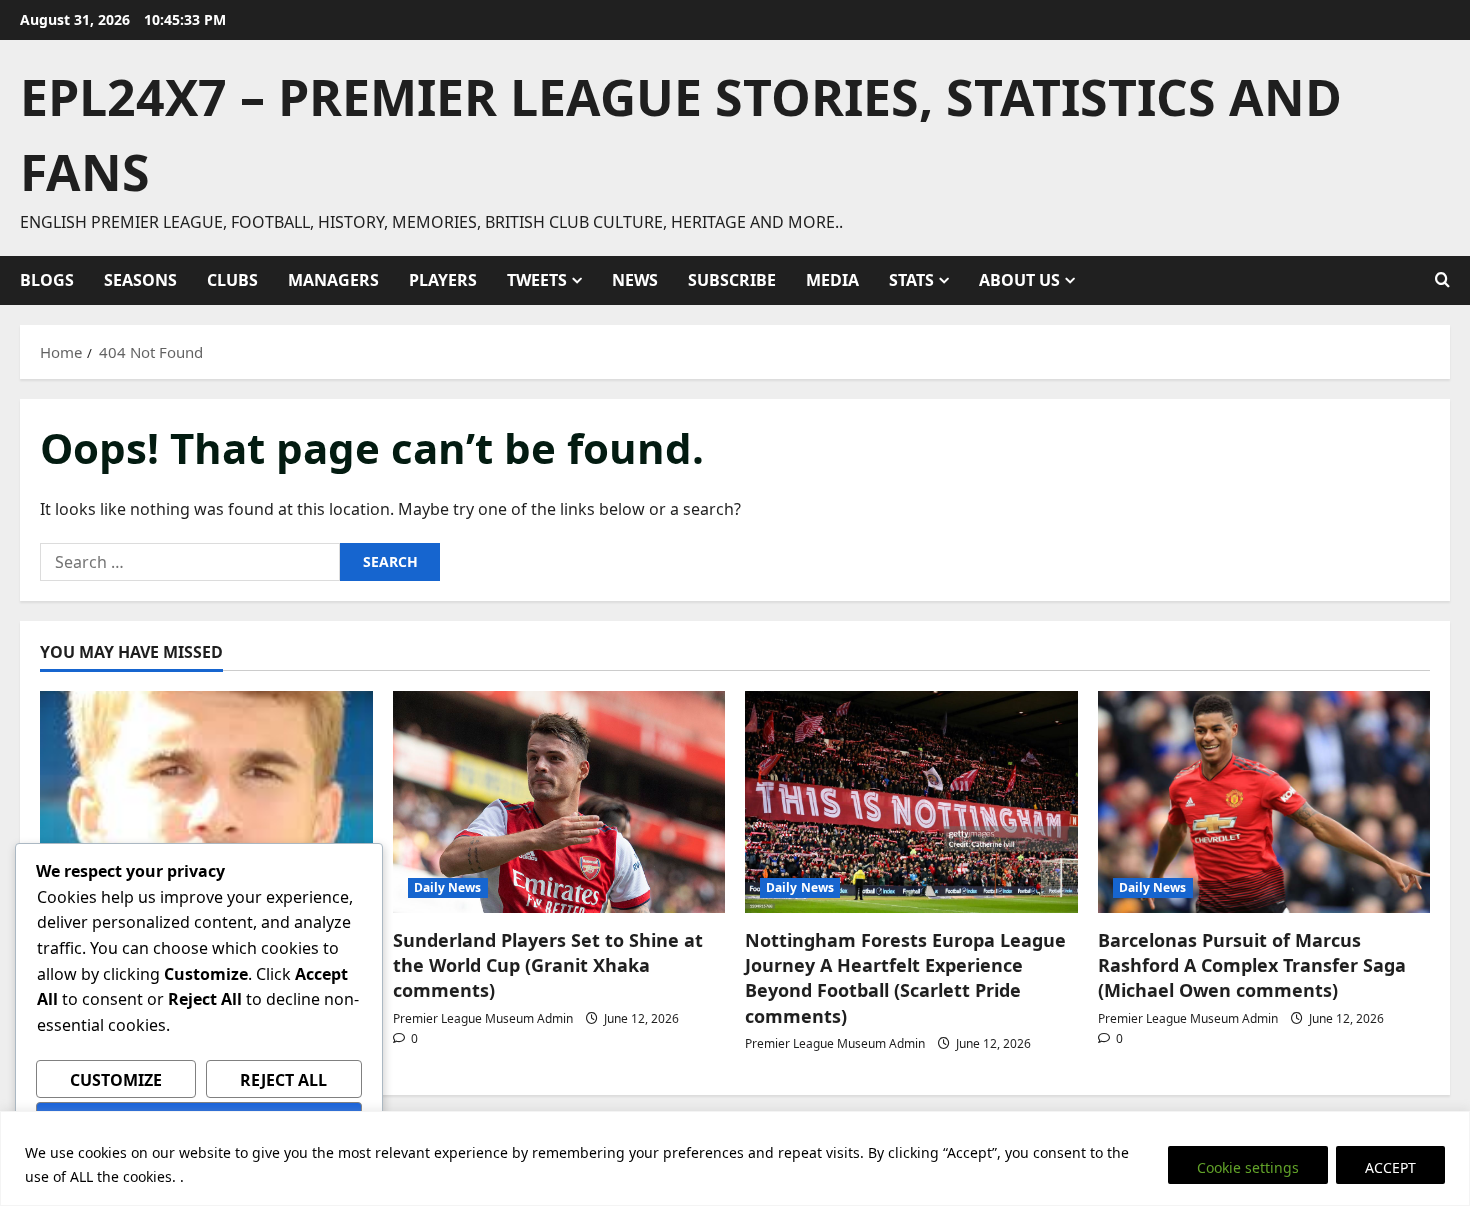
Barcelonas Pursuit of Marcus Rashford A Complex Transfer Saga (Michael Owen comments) (1252, 965)
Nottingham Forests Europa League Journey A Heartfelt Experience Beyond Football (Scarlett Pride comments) (905, 978)
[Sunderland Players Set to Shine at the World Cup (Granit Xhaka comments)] (559, 802)
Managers (333, 280)
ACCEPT (1390, 1167)
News (635, 280)
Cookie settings (1248, 1167)
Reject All (283, 1080)
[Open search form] (1442, 280)
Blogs (47, 280)
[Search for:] (190, 562)
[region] (735, 1158)
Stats (911, 280)
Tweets (537, 280)
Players (443, 280)
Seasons (140, 280)
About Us (1019, 280)
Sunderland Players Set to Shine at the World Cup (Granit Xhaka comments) (548, 965)
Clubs (232, 280)
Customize (116, 1080)
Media (832, 280)
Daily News (448, 887)
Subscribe (732, 280)
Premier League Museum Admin (483, 1018)
